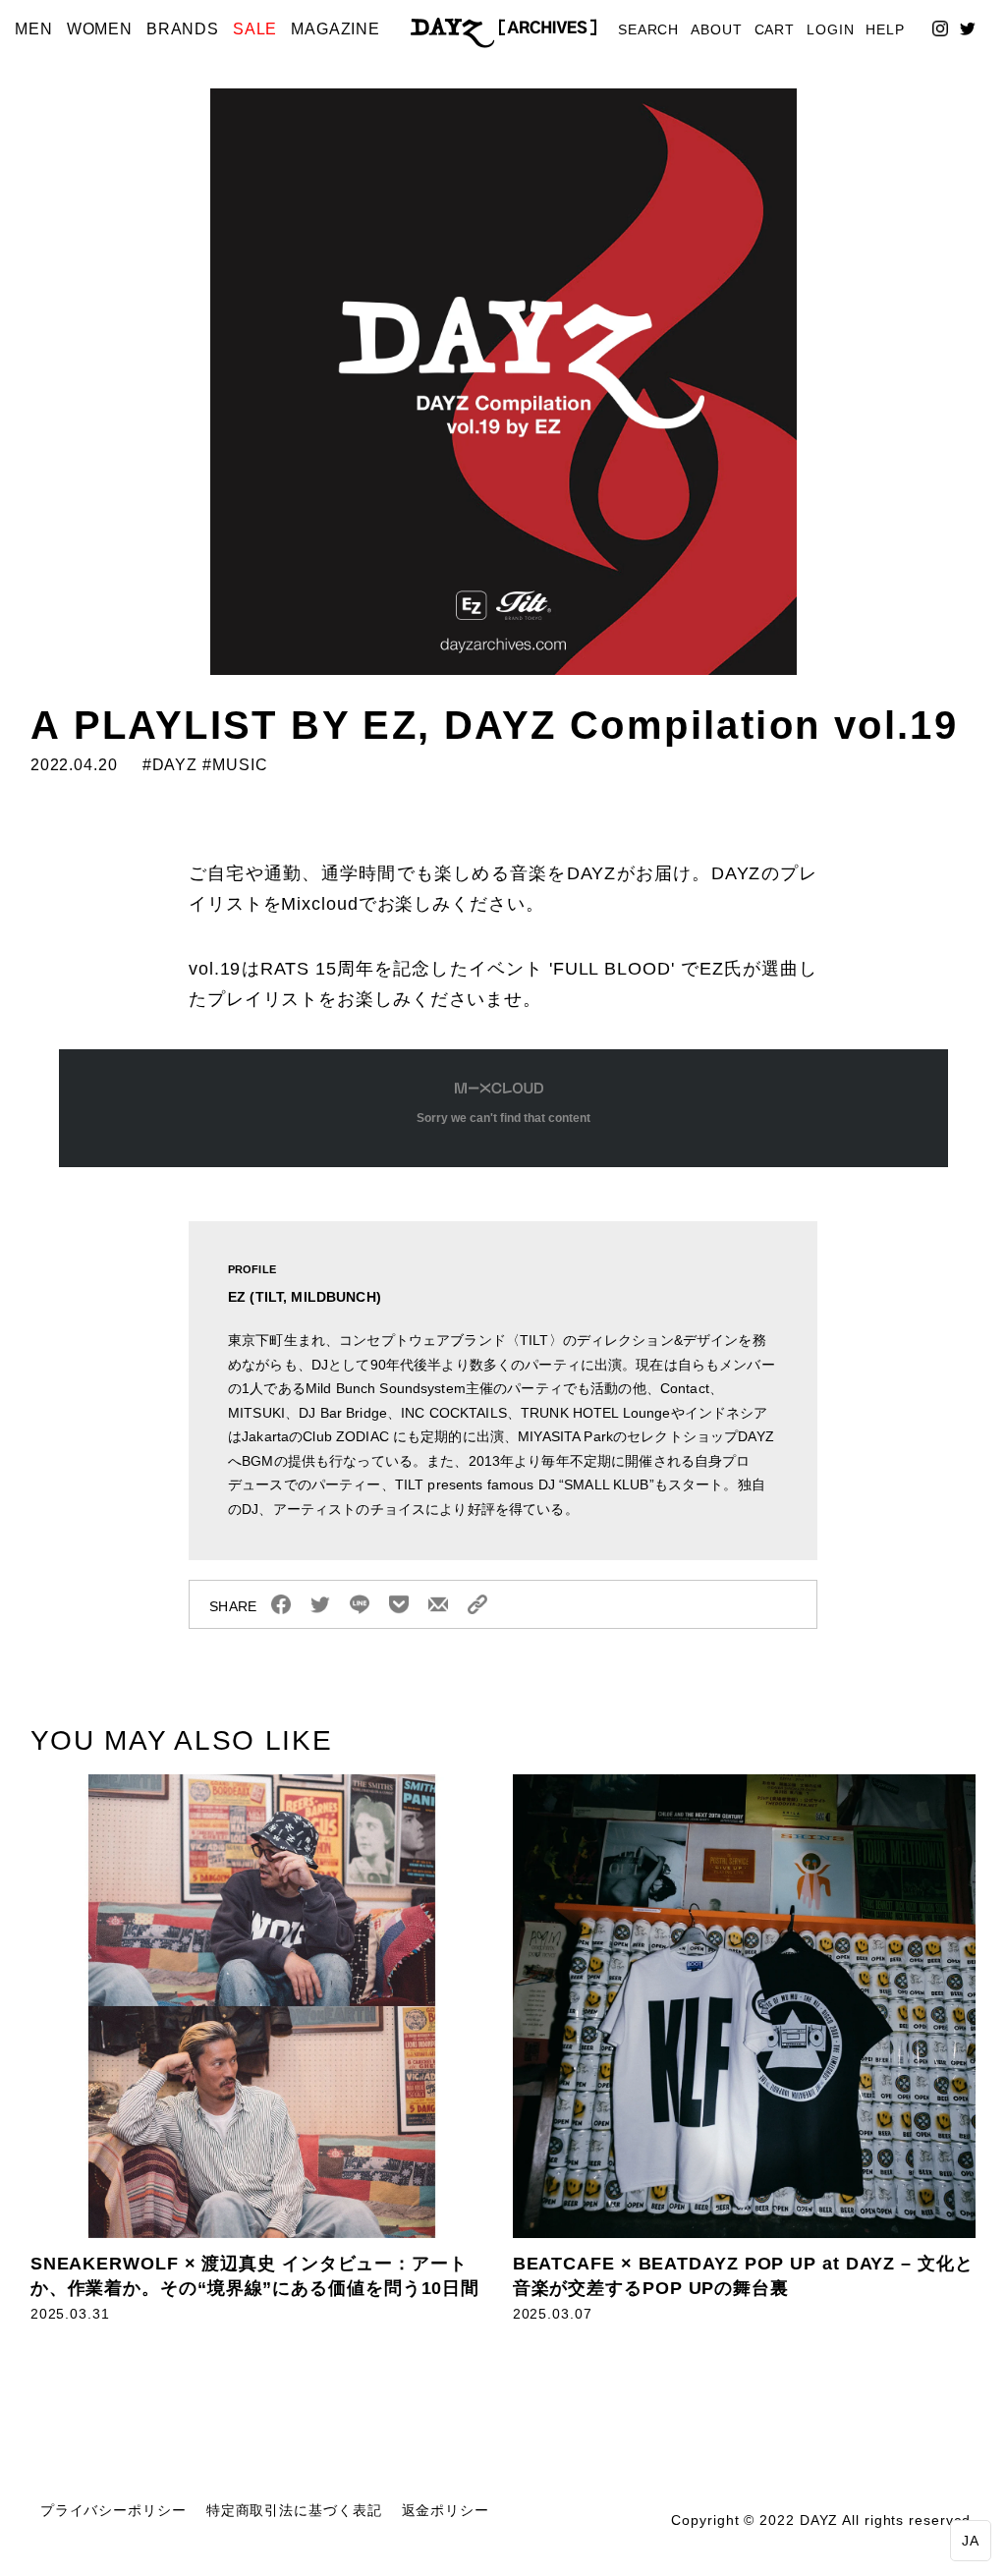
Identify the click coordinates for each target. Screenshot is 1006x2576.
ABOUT (717, 30)
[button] (971, 2541)
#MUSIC (235, 765)
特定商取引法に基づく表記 (294, 2511)
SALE (255, 29)
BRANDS (183, 29)
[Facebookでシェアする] (281, 1604)
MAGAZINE (335, 29)
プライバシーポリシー (113, 2511)
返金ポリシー (446, 2511)
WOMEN (100, 29)
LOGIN (831, 30)
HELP (885, 30)
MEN (34, 29)
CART (775, 30)
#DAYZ (168, 765)
